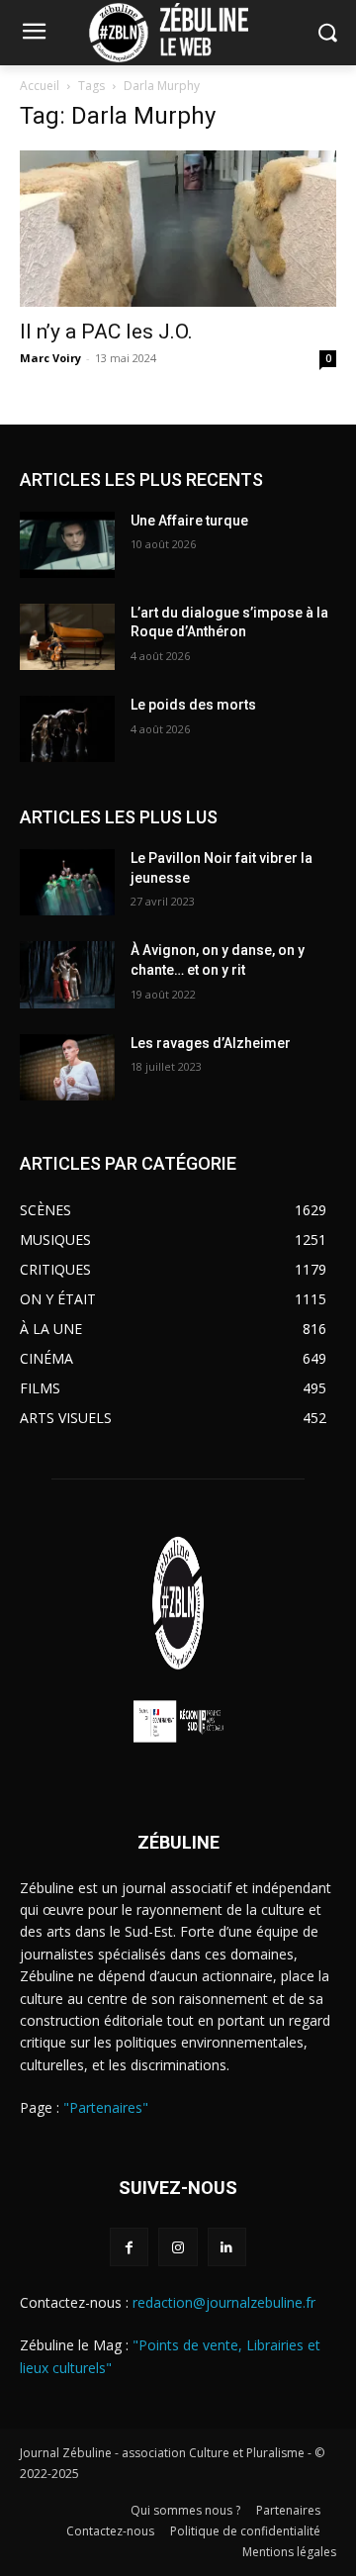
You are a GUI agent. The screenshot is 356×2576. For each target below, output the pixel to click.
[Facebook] (129, 2247)
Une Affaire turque (189, 521)
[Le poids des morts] (67, 729)
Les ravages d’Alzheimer (211, 1043)
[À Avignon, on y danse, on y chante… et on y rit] (67, 974)
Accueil (40, 86)
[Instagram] (178, 2247)
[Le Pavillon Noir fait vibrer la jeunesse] (67, 882)
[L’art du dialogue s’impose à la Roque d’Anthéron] (67, 637)
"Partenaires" (106, 2107)
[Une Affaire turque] (67, 545)
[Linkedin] (227, 2247)
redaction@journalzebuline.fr (224, 2302)
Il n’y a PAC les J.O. (106, 332)
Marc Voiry (50, 358)
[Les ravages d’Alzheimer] (67, 1067)
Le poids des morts (193, 705)
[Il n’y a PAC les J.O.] (178, 229)
